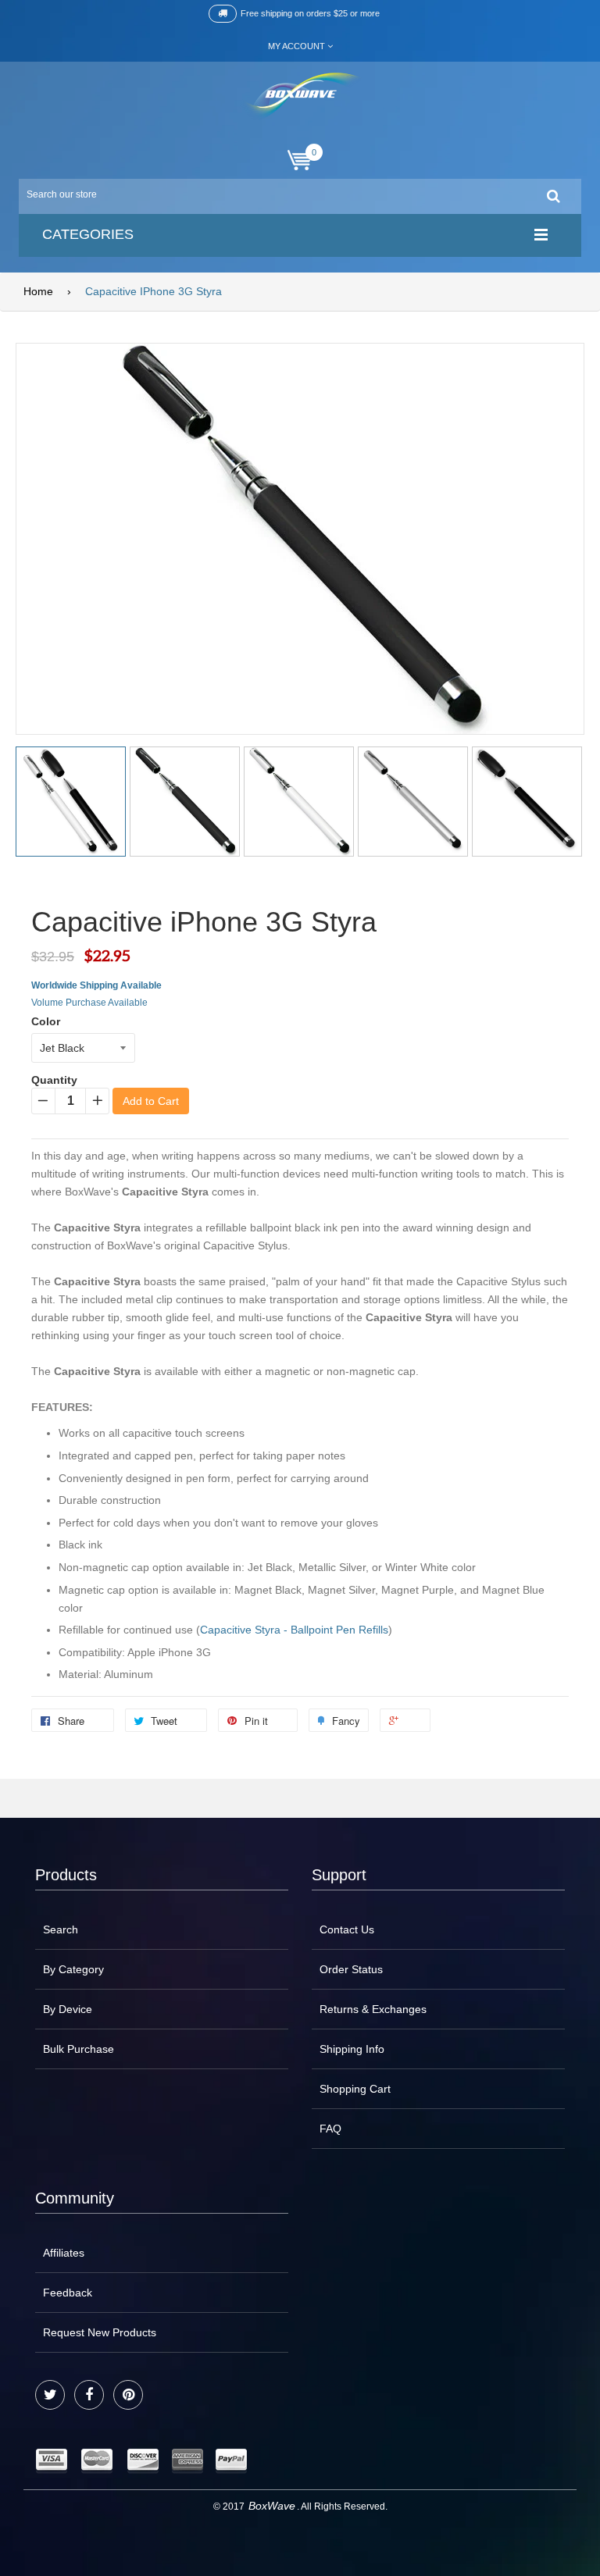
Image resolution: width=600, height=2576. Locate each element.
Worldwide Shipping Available (96, 985)
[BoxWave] (300, 96)
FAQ (330, 2129)
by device (68, 2009)
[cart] (300, 160)
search (61, 1929)
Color (46, 1021)
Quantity (54, 1080)
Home (38, 291)
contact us (347, 1929)
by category (73, 1969)
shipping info (352, 2049)
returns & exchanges (373, 2009)
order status (351, 1969)
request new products (100, 2332)
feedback (68, 2293)
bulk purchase (79, 2049)
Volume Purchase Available (89, 1003)
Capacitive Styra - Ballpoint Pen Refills (294, 1630)
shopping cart (355, 2089)
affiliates (64, 2253)
